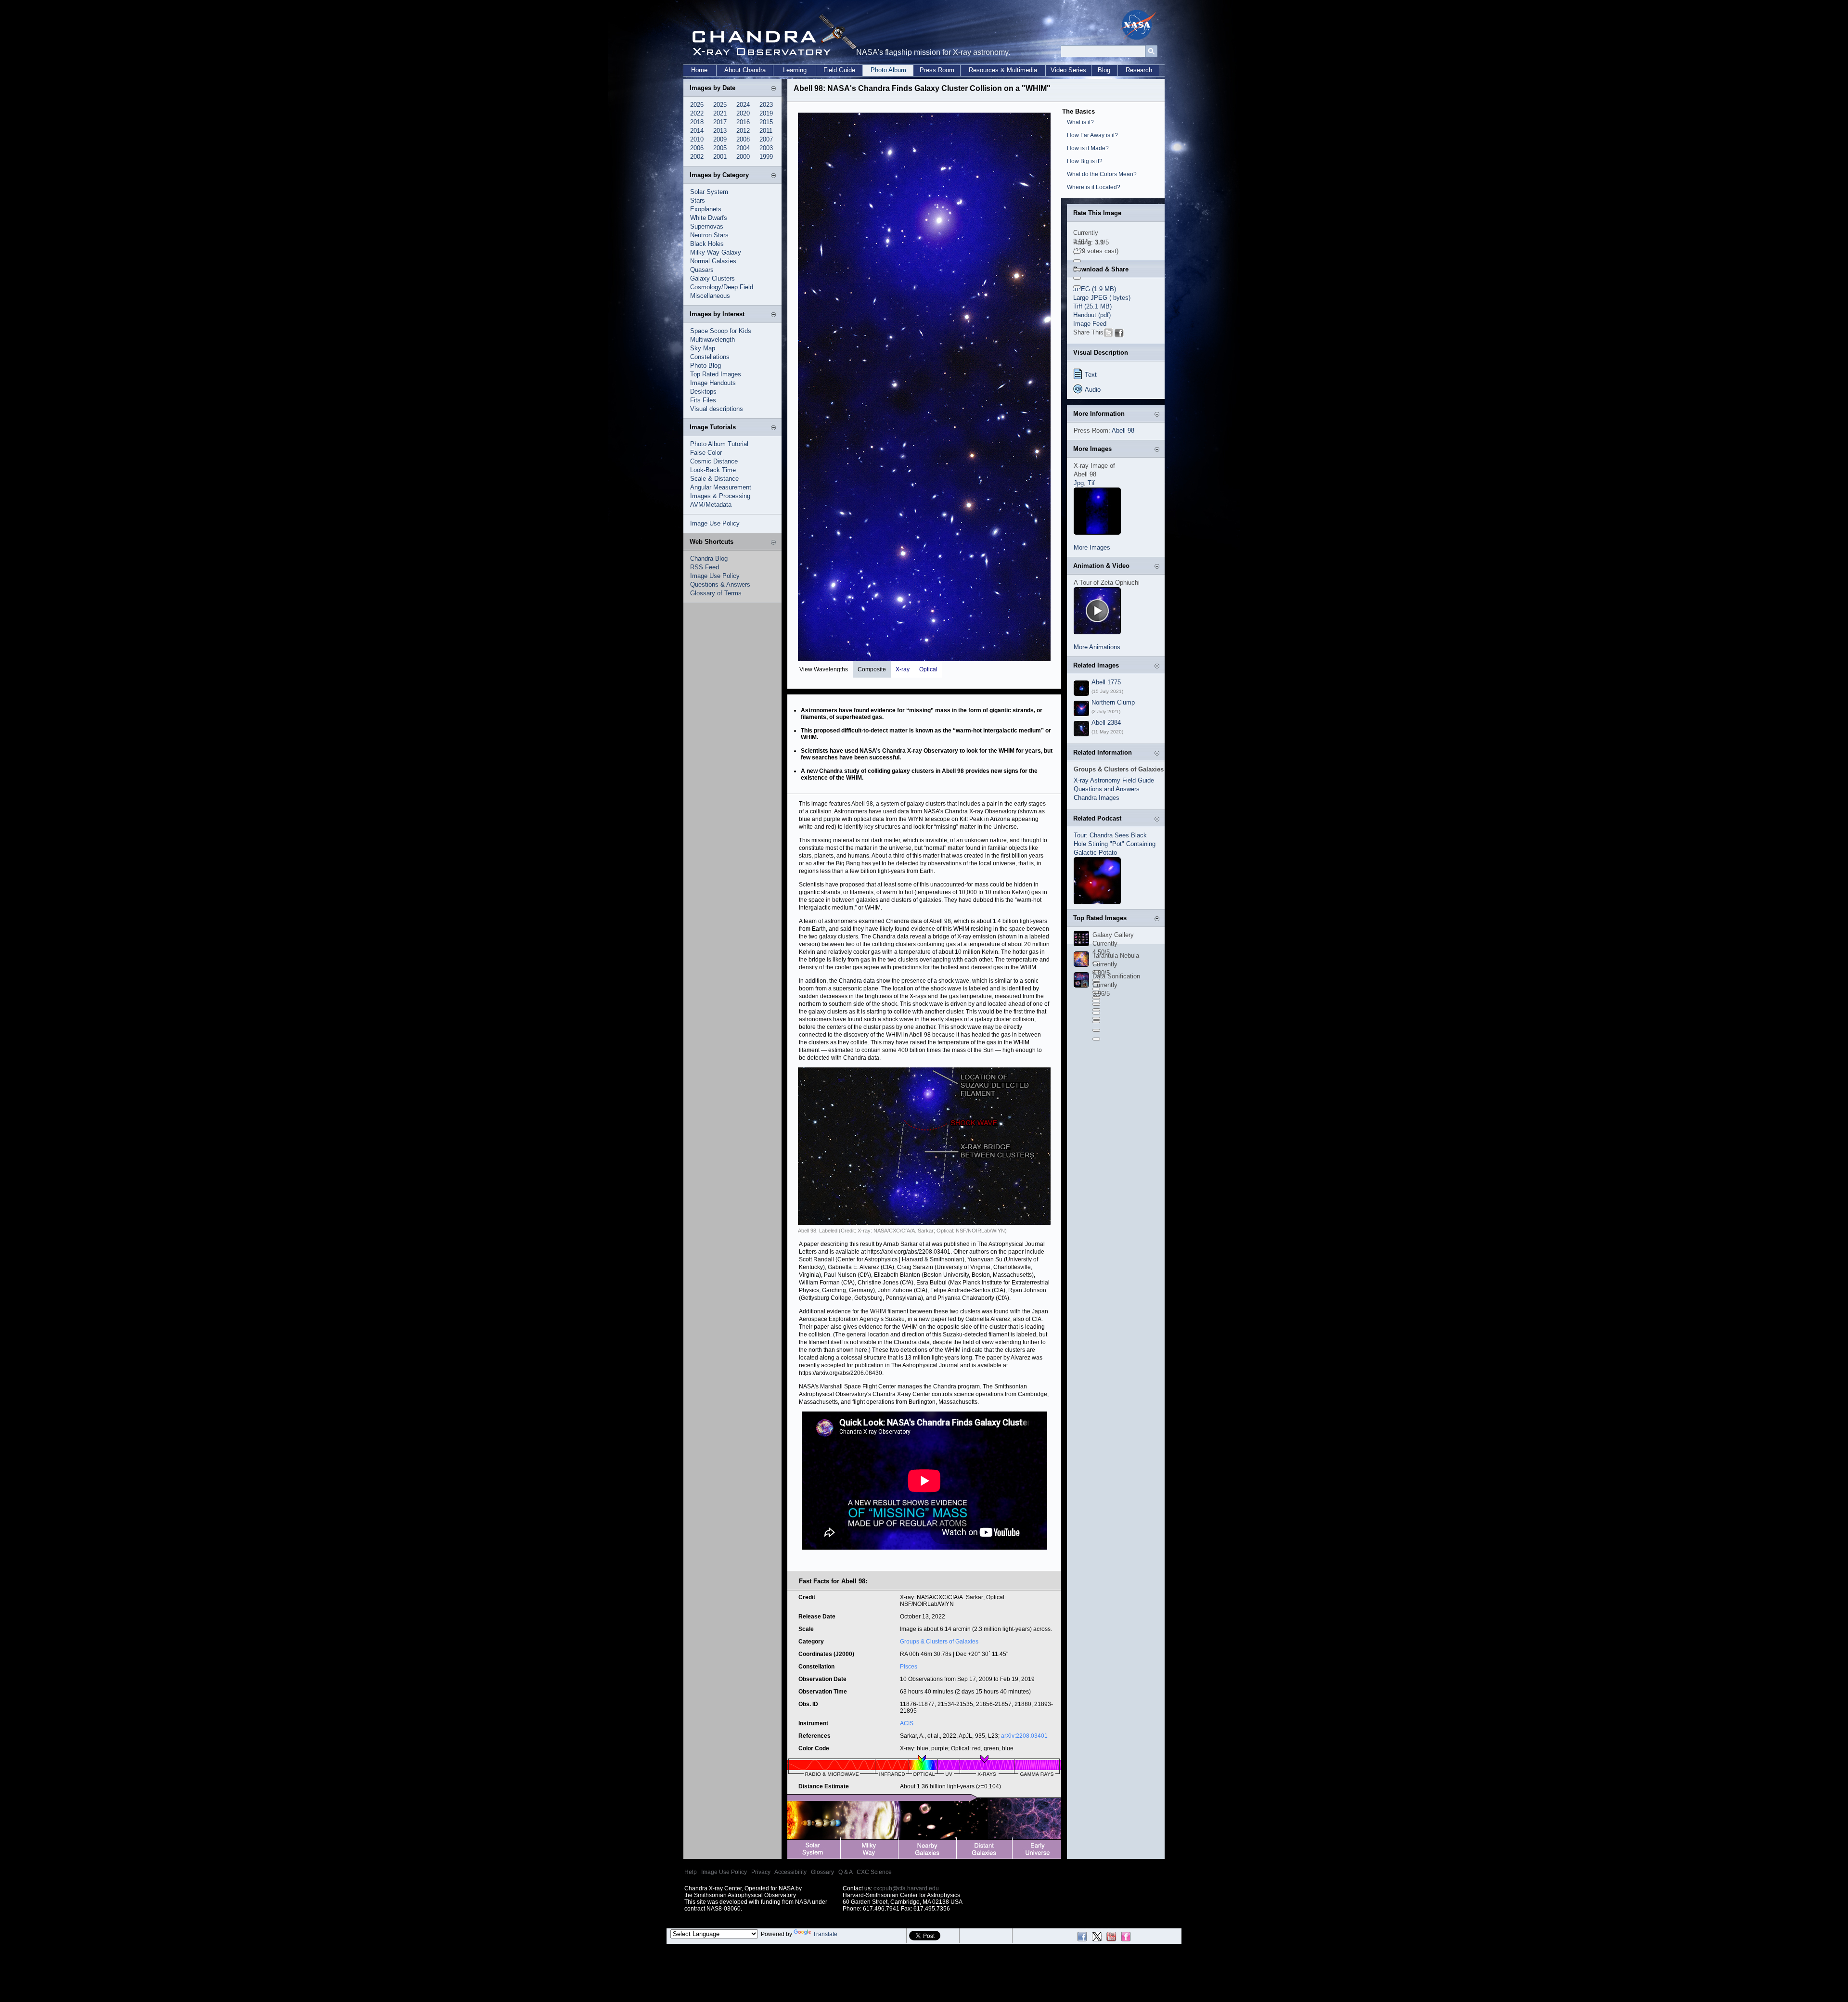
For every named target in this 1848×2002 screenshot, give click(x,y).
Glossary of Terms (716, 593)
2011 (766, 131)
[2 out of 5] (1077, 261)
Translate (825, 1934)
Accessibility (790, 1872)
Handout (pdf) (1092, 315)
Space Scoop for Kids (721, 331)
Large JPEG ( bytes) (1102, 298)
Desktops (703, 391)
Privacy (761, 1872)
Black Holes (707, 244)
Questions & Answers (720, 584)
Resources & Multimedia (1003, 70)
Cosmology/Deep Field (722, 287)
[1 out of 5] (1077, 252)
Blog (1104, 70)
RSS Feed (705, 567)
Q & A (845, 1872)
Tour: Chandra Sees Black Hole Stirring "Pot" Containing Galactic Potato (1115, 844)
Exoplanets (706, 209)
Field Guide (839, 70)
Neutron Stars (709, 235)
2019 (766, 113)
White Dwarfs (709, 218)
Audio (1093, 390)
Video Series (1068, 70)
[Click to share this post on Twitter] (1108, 335)
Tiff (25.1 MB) (1092, 306)
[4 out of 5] (1077, 278)
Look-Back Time (713, 470)
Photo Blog (706, 366)
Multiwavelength (712, 340)
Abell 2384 (1106, 723)
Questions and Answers (1107, 789)
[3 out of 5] (1077, 269)
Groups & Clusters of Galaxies (939, 1642)
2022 (697, 113)
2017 (720, 122)
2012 (743, 131)
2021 (720, 113)
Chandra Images (1097, 798)
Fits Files (703, 400)
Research (1139, 70)
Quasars (702, 270)
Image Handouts (713, 383)
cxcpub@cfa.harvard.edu (906, 1888)
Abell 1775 (1106, 682)
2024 (743, 105)
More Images (1092, 547)
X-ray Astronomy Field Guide (1114, 780)
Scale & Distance (714, 479)
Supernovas (707, 226)
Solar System (709, 192)
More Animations (1097, 647)
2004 (743, 148)
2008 (743, 139)
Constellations (710, 357)
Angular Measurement (721, 487)
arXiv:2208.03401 (1024, 1736)
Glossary (822, 1872)
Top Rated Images (716, 374)
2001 (720, 157)
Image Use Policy (715, 523)
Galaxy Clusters (712, 278)
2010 (697, 139)
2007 (766, 139)
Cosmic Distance (714, 461)
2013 (720, 131)
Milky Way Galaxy (716, 252)
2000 (743, 157)
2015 (766, 122)
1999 (766, 157)
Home (699, 70)
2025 (720, 105)
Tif (1091, 483)
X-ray (903, 669)
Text (1091, 375)
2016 (743, 122)
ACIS (907, 1723)
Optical (928, 669)
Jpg (1079, 483)
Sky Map (703, 348)
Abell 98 (1123, 430)
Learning (795, 70)
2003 (766, 148)
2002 (697, 157)
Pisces (909, 1667)
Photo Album (888, 70)
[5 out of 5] (1077, 287)
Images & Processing (720, 496)
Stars (698, 200)
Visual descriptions (717, 409)
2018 (697, 122)
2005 (720, 148)
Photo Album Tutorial (719, 444)
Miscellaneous (710, 296)
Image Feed (1090, 324)
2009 (720, 139)
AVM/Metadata (711, 505)
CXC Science (874, 1872)
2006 (697, 148)
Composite (872, 669)
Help (691, 1872)
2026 (697, 105)
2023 (766, 105)
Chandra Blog (709, 558)
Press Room (937, 70)
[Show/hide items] (773, 89)
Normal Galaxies (713, 261)
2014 (697, 131)
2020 (743, 113)
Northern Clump (1113, 702)
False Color (706, 453)
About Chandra (745, 70)
